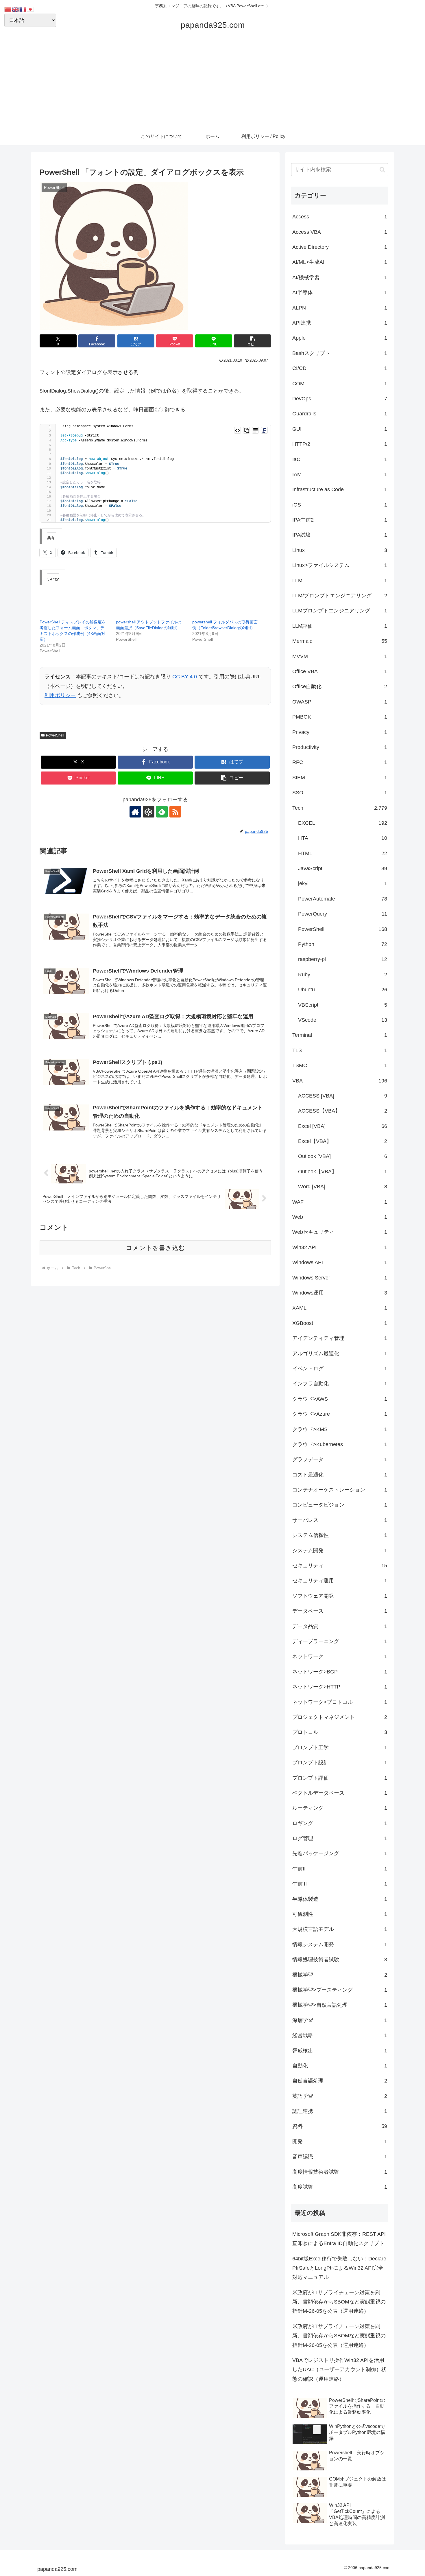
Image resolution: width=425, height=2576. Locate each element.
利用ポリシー (60, 695)
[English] (16, 9)
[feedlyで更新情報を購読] (162, 812)
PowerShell (55, 735)
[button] (252, 341)
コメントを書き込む (155, 1248)
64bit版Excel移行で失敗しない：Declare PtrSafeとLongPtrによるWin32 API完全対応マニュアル (339, 2268)
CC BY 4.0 (185, 677)
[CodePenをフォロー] (149, 812)
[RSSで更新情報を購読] (175, 812)
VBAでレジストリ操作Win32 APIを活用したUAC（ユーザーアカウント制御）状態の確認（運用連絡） (339, 2370)
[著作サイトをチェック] (135, 812)
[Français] (23, 9)
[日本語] (31, 9)
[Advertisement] (212, 84)
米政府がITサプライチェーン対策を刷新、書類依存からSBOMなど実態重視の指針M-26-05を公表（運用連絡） (339, 2302)
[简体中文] (8, 9)
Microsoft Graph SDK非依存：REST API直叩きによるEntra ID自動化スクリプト (339, 2239)
